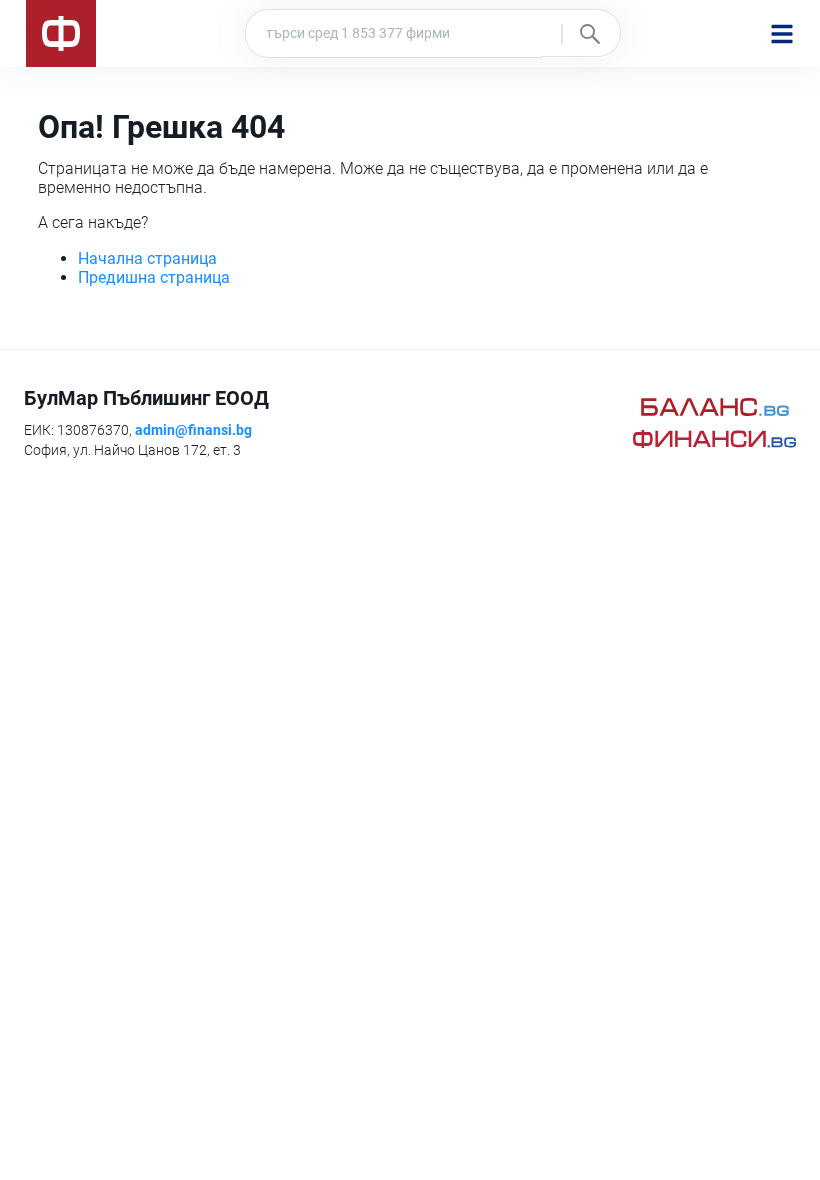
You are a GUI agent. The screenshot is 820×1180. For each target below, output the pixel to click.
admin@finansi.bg (193, 430)
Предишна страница (154, 277)
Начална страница (147, 258)
